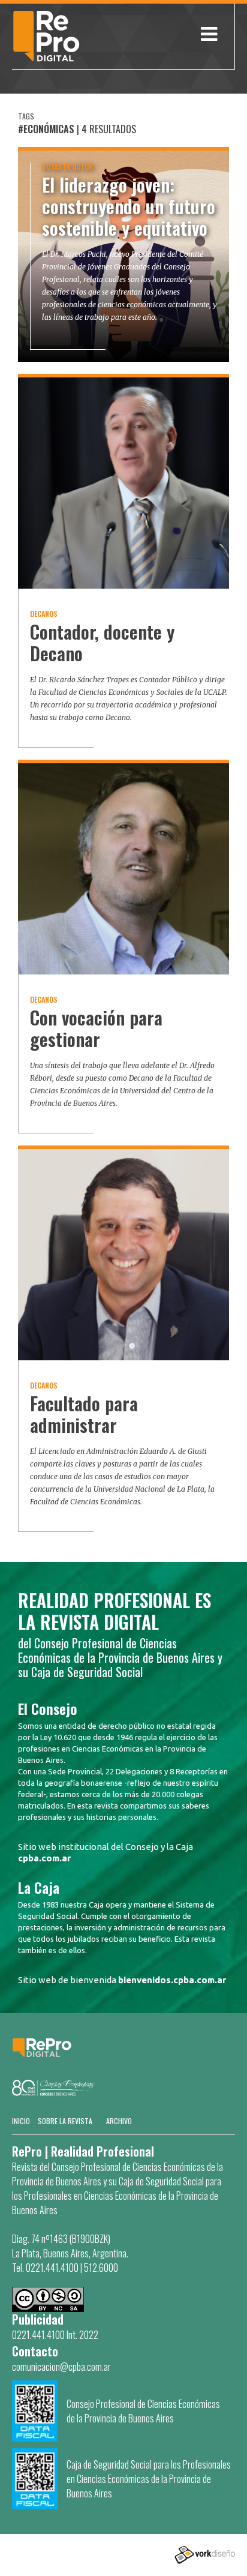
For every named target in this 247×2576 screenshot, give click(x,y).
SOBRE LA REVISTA (65, 2121)
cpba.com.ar (44, 1858)
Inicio (21, 2121)
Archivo (119, 2121)
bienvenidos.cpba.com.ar (172, 1980)
